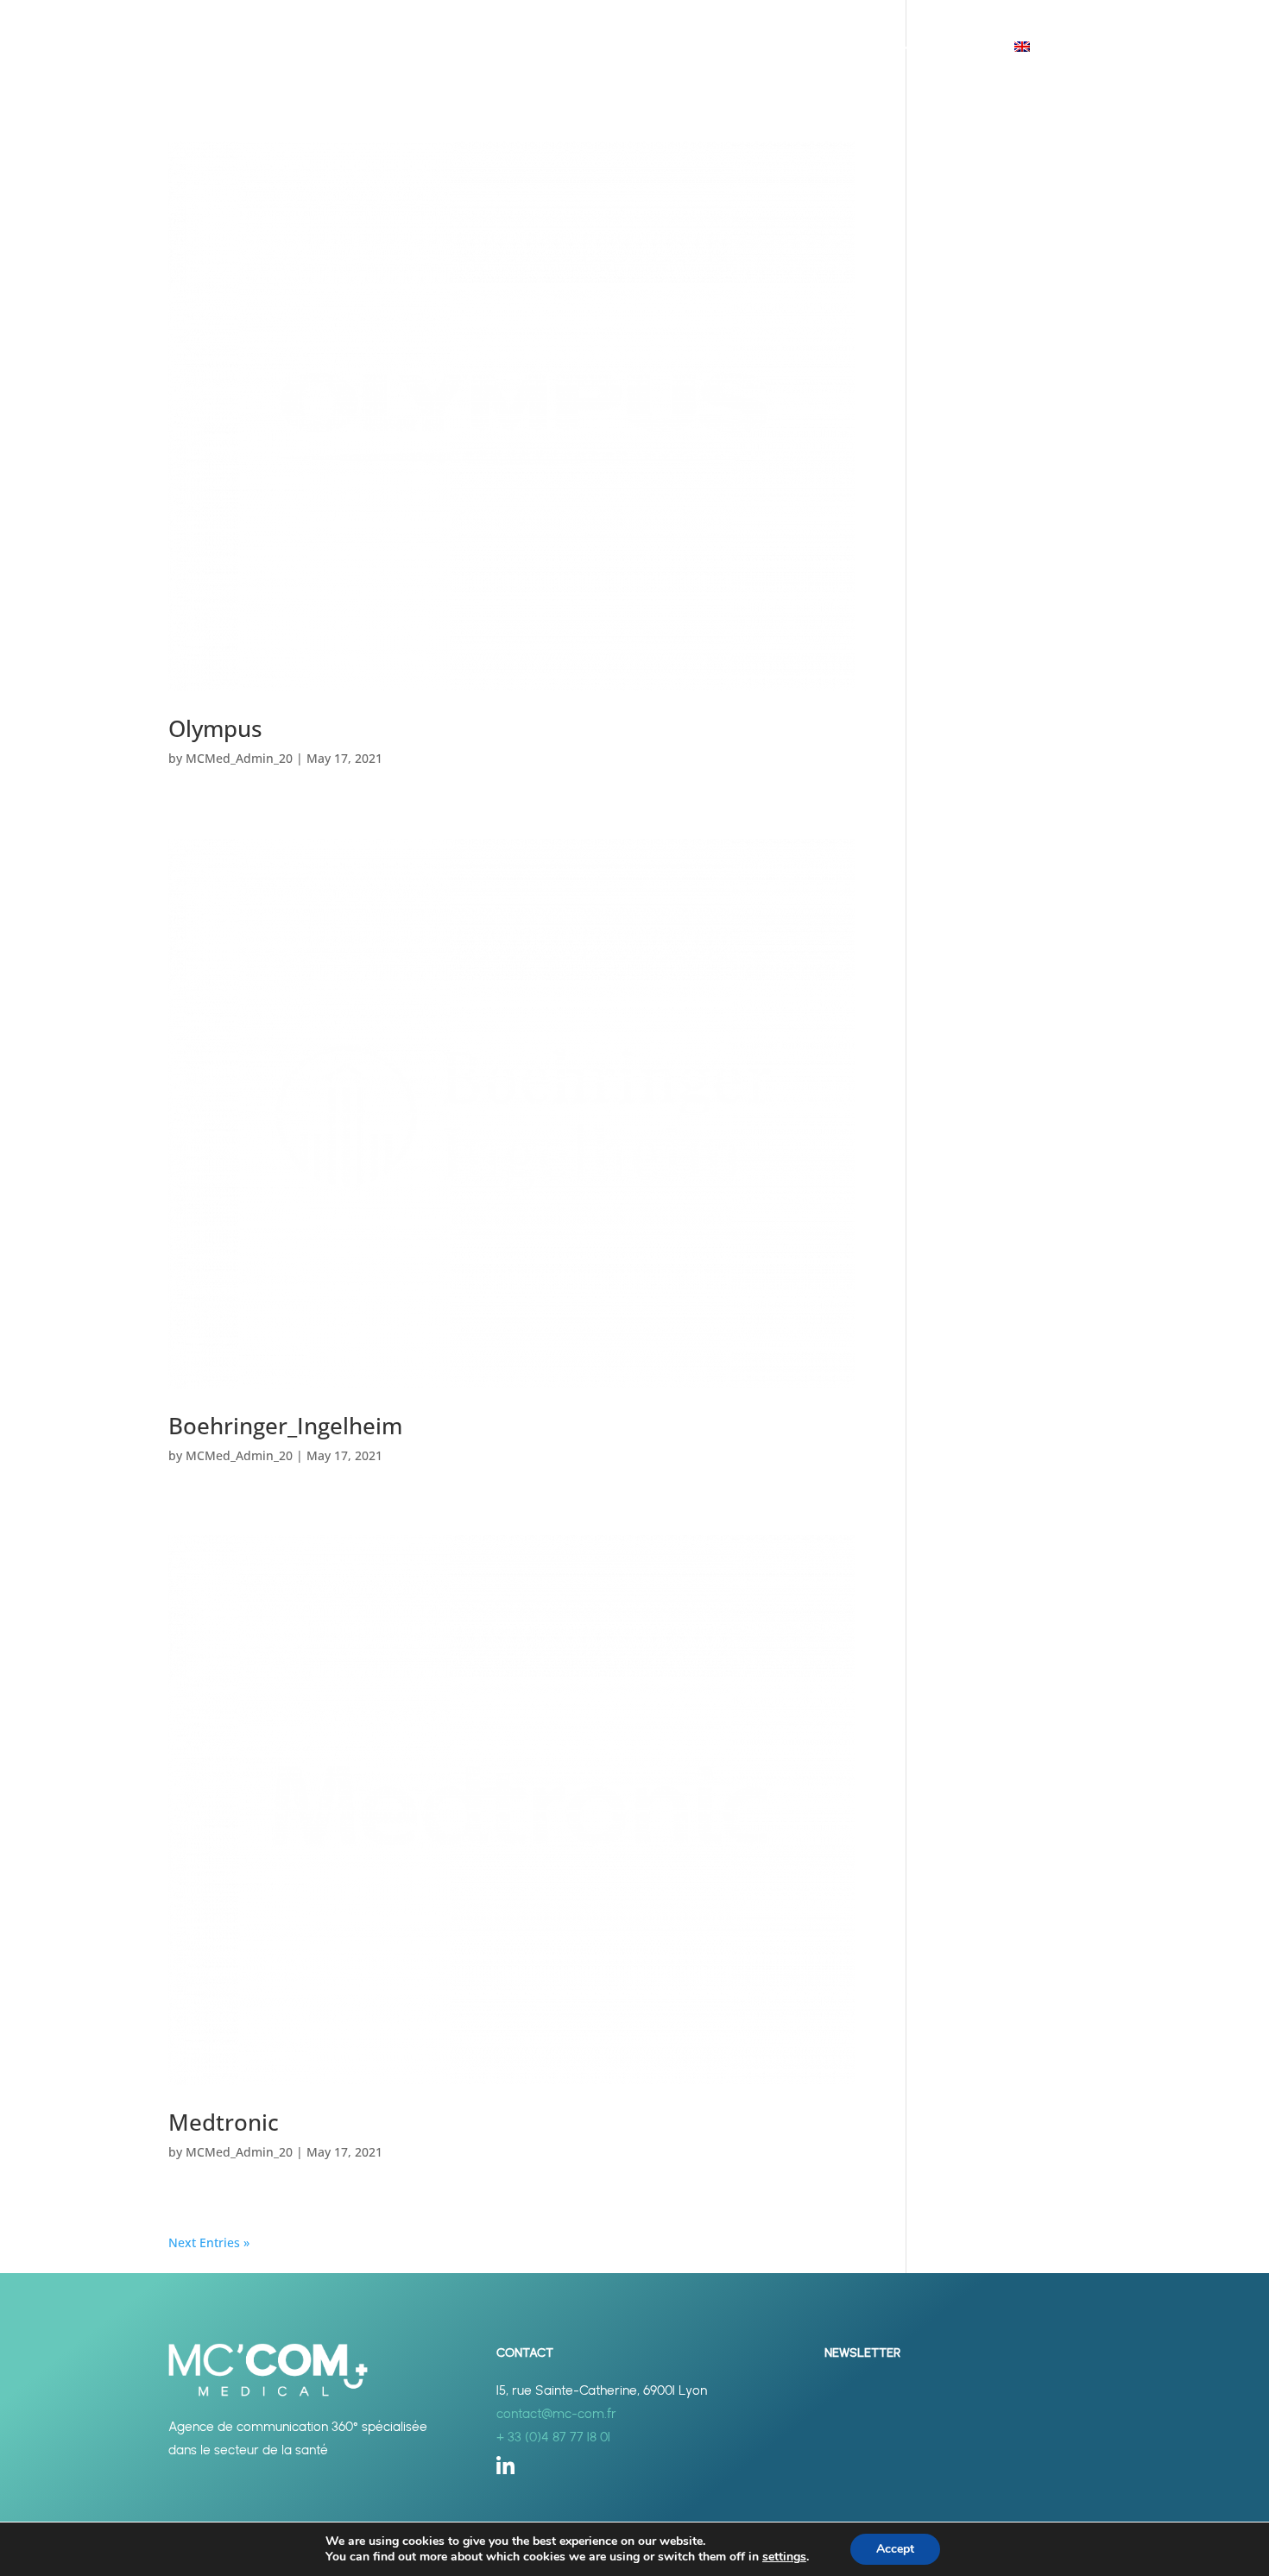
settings (784, 2557)
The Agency (755, 48)
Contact (963, 48)
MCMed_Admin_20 (239, 758)
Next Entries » (209, 2242)
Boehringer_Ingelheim (285, 1426)
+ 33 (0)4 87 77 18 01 (553, 2437)
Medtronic (224, 2122)
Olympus (215, 728)
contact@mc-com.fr (556, 2414)
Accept (895, 2549)
